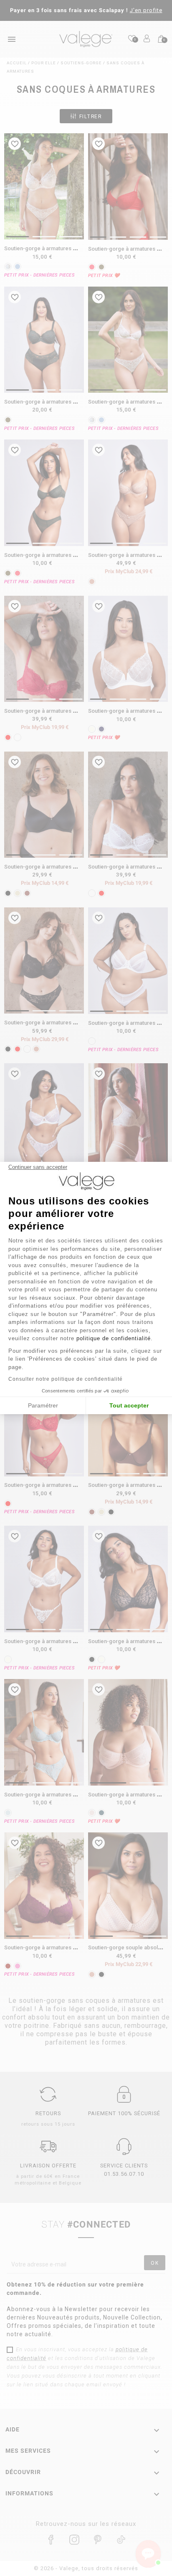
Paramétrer (43, 1405)
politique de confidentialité (114, 1338)
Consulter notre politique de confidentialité (66, 1379)
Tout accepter (129, 1405)
